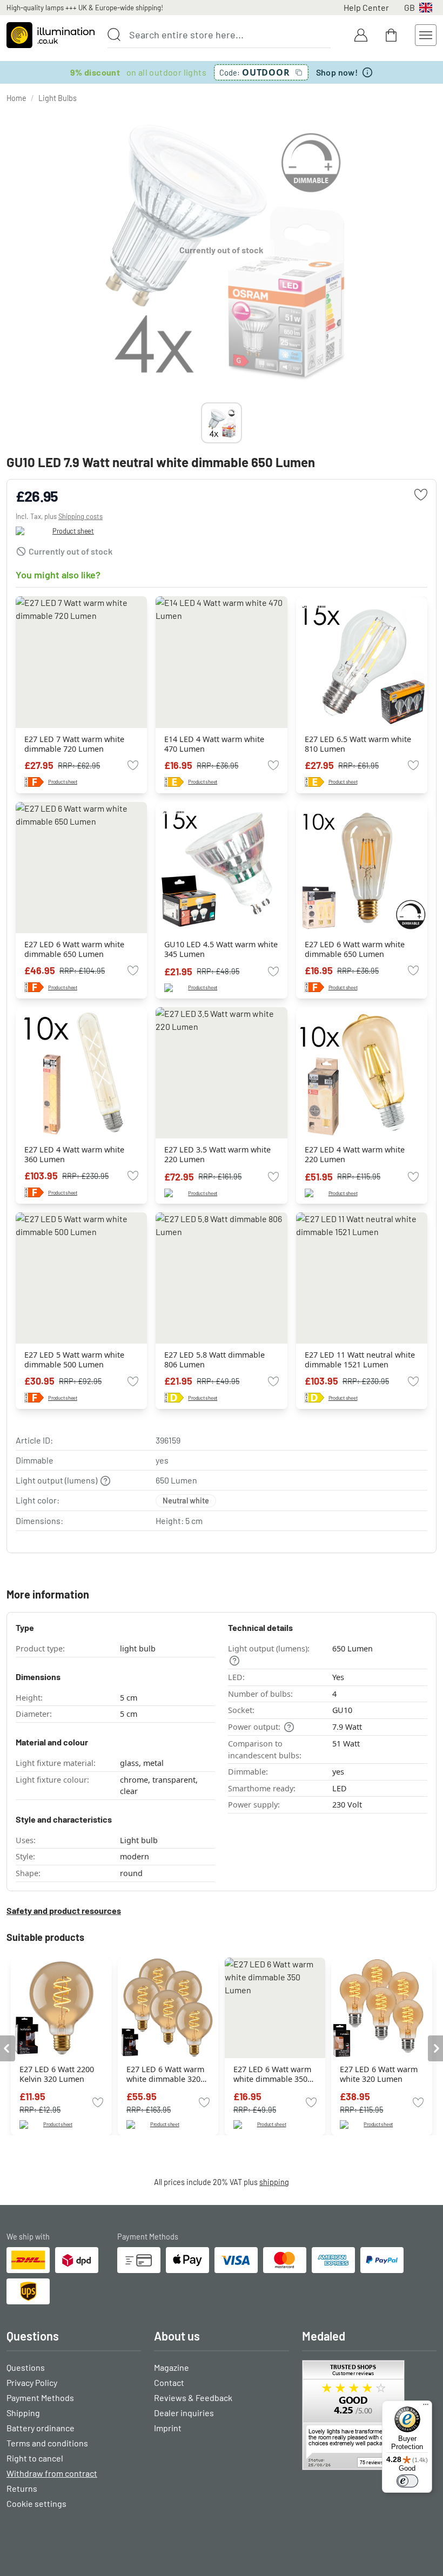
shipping (274, 2182)
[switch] (407, 2481)
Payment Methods (40, 2398)
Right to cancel (35, 2458)
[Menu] (426, 2407)
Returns (22, 2488)
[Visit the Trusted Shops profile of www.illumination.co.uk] (369, 2415)
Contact (169, 2382)
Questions (26, 2367)
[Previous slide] (201, 423)
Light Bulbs (58, 98)
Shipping (23, 2413)
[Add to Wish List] (421, 495)
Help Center (366, 7)
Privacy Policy (32, 2382)
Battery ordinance (41, 2428)
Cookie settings (36, 2503)
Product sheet (73, 531)
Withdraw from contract (52, 2473)
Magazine (172, 2367)
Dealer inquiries (184, 2413)
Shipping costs (80, 516)
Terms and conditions (47, 2443)
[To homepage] (51, 35)
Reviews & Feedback (193, 2398)
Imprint (168, 2428)
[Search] (114, 35)
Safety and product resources (64, 1910)
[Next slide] (242, 423)
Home (16, 98)
